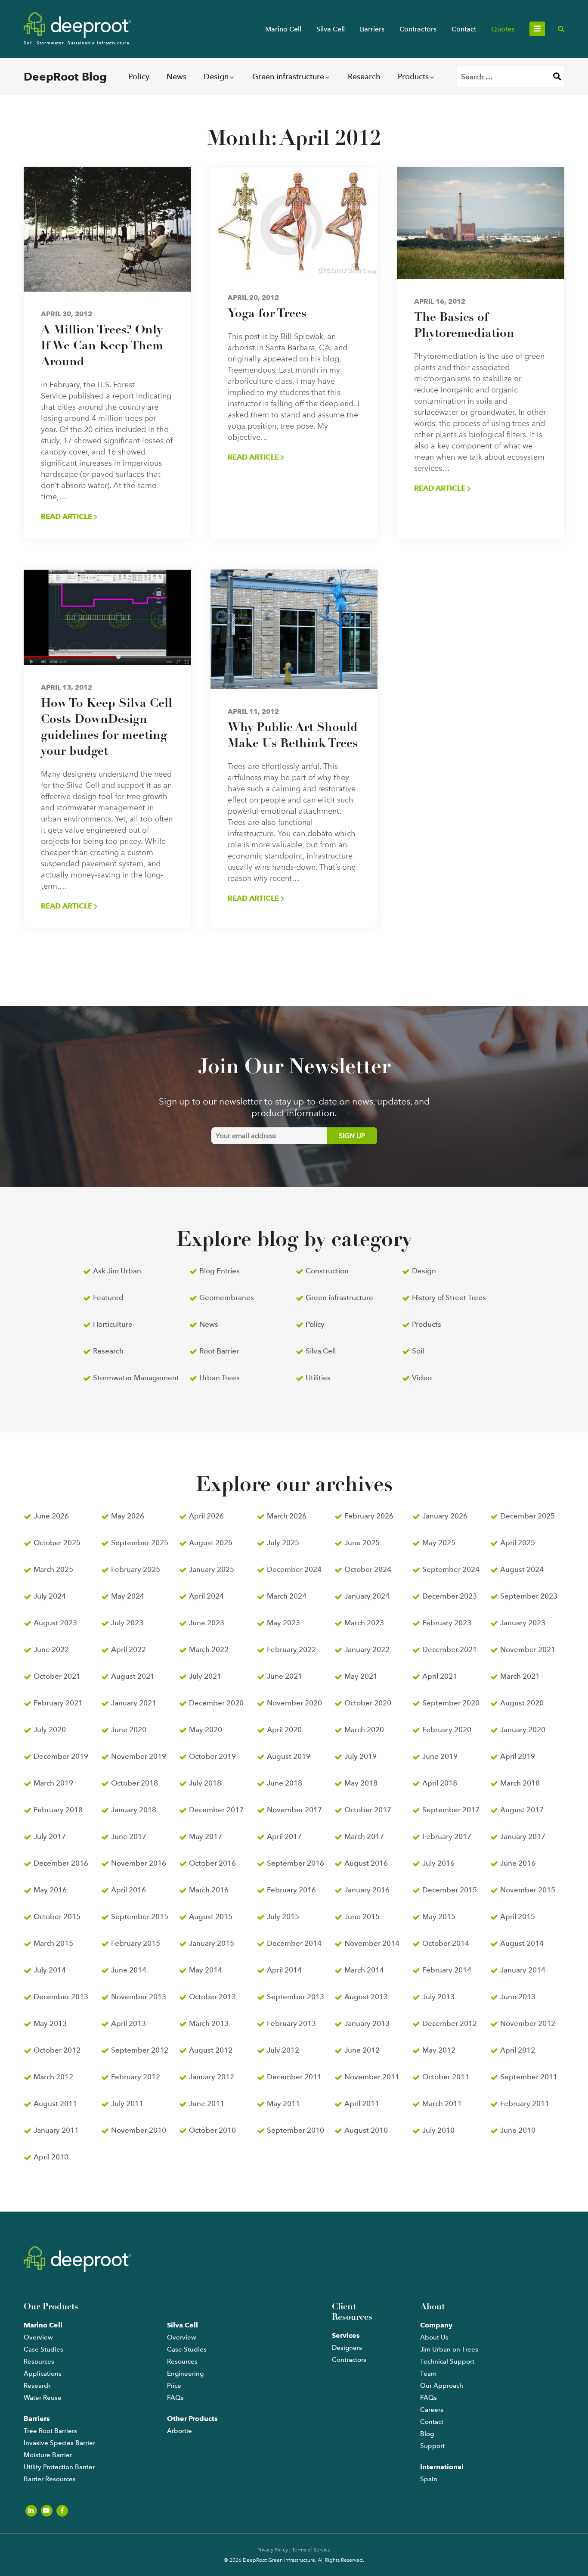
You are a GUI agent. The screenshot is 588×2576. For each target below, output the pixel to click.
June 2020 (129, 1730)
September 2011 (529, 2077)
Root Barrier (219, 1351)
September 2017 (451, 1810)
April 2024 (206, 1596)
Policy (139, 76)
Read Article (67, 516)
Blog (427, 2434)
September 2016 (296, 1863)
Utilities (318, 1378)
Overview (38, 2337)
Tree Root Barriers (50, 2431)
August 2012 (211, 2050)
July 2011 (127, 2103)
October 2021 (57, 1676)
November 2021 (528, 1649)
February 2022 (291, 1649)
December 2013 (61, 1997)
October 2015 (57, 1916)
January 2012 (212, 2077)
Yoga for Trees (267, 314)
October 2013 (212, 1997)
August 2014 (522, 1943)
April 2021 (440, 1676)
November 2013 (139, 1997)
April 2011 (362, 2103)
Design (216, 76)
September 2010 (296, 2130)
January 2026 (445, 1516)
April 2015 (518, 1916)
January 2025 (212, 1569)
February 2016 (291, 1890)
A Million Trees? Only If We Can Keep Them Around (102, 346)
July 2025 (283, 1543)
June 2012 (362, 2050)
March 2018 (520, 1783)
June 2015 (362, 1916)
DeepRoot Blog (65, 77)
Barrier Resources (50, 2479)
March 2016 (209, 1890)
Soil (418, 1351)
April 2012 (518, 2050)
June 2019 (440, 1756)
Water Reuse (43, 2398)
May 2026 (128, 1516)
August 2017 (522, 1810)
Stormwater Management (136, 1378)
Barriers (372, 29)
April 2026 (206, 1516)
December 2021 (450, 1649)
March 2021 (520, 1676)
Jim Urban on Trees (449, 2349)
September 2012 (140, 2050)
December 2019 (61, 1756)
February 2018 (58, 1810)
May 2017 (206, 1836)
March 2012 (53, 2077)
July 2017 (50, 1836)
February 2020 (447, 1730)
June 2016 (518, 1863)
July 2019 (361, 1756)
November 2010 (139, 2130)
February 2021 (58, 1703)
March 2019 (53, 1783)
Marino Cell (283, 29)
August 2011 (55, 2103)
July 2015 (283, 1916)
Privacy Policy (273, 2550)
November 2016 (139, 1863)
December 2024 (294, 1569)
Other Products (192, 2419)
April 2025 (518, 1543)
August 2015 (211, 1916)
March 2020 (364, 1730)
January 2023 (523, 1623)
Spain (429, 2479)
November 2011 (372, 2077)
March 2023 (364, 1623)
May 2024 (128, 1596)
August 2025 (211, 1543)
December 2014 (294, 1943)
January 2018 (134, 1810)
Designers (347, 2348)
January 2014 (523, 1970)
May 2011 (283, 2103)
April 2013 (128, 2023)
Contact (464, 29)
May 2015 (439, 1916)
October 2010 (212, 2130)
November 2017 (294, 1810)
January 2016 (367, 1890)
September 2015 (140, 1916)
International (442, 2467)
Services (346, 2335)
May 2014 (206, 1970)
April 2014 (284, 1970)
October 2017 (368, 1810)
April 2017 (284, 1836)
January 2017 (523, 1836)
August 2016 (366, 1863)
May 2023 (283, 1623)
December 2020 (216, 1703)
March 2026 (287, 1516)
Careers (432, 2410)
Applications (43, 2374)
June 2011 (207, 2103)
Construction (327, 1271)
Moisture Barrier (48, 2455)
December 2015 (450, 1890)
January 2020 (523, 1730)
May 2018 (361, 1783)
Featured (108, 1297)
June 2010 (518, 2130)
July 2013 (438, 1997)
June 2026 (51, 1516)
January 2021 (134, 1703)
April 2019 (518, 1756)
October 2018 (135, 1783)
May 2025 (439, 1543)
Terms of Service (311, 2550)
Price (174, 2386)
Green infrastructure (288, 76)
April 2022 (128, 1649)
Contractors (418, 29)
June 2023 (207, 1623)
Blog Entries (220, 1271)
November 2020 (294, 1703)
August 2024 (522, 1569)
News (176, 76)
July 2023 (127, 1623)
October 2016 (212, 1863)
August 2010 (366, 2130)
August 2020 (522, 1703)
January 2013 (367, 2023)
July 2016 (438, 1863)
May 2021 (361, 1676)
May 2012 (439, 2050)
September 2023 (529, 1596)
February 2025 (136, 1569)
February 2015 (136, 1943)
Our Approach (442, 2386)
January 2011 (56, 2130)
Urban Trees (220, 1378)
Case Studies (43, 2349)
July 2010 (438, 2130)
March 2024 (287, 1596)
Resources (39, 2361)
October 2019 (212, 1756)
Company (436, 2325)
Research (364, 76)
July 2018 (205, 1783)
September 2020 (451, 1703)
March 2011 (442, 2103)
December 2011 (294, 2077)
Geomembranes (227, 1297)
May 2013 (50, 2023)
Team (428, 2374)
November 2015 (528, 1890)
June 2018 (285, 1783)
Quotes (503, 29)
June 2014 (129, 1970)
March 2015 (53, 1943)
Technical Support (447, 2361)
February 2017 (447, 1836)
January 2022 (367, 1649)
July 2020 (50, 1730)
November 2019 (139, 1756)
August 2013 (366, 1997)
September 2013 (296, 1997)
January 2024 (367, 1596)
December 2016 (61, 1863)
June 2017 (129, 1836)
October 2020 (368, 1703)
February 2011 (525, 2103)
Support (432, 2446)
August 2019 (289, 1756)
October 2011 (446, 2077)
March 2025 (53, 1569)
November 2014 (372, 1943)
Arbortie (179, 2431)
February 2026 (369, 1516)
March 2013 (209, 2023)
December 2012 (450, 2023)
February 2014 (447, 1970)
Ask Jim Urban (117, 1271)
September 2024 (451, 1569)
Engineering (185, 2374)
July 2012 (283, 2050)
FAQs (175, 2398)
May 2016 (50, 1890)
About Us (434, 2337)
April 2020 (284, 1730)
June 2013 (518, 1997)
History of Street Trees (449, 1297)
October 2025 (57, 1543)
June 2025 (362, 1543)
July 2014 (50, 1970)
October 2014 (446, 1943)
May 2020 (206, 1730)
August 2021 (133, 1676)
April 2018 (440, 1783)
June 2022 (51, 1649)
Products (413, 76)
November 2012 (528, 2023)
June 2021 (285, 1676)
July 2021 (205, 1676)
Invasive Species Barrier (59, 2443)
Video (422, 1378)
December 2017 (216, 1810)
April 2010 (51, 2157)
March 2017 (364, 1836)
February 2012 (136, 2077)
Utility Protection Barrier (59, 2467)
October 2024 (368, 1569)
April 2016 (128, 1890)
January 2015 (212, 1943)
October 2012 (57, 2050)
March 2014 (364, 1970)
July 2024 (50, 1596)
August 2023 (55, 1623)
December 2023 (450, 1596)
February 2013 (291, 2023)
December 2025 (528, 1516)
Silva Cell (331, 29)
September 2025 (140, 1543)
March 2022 (209, 1649)
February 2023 (447, 1623)
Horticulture (113, 1324)
